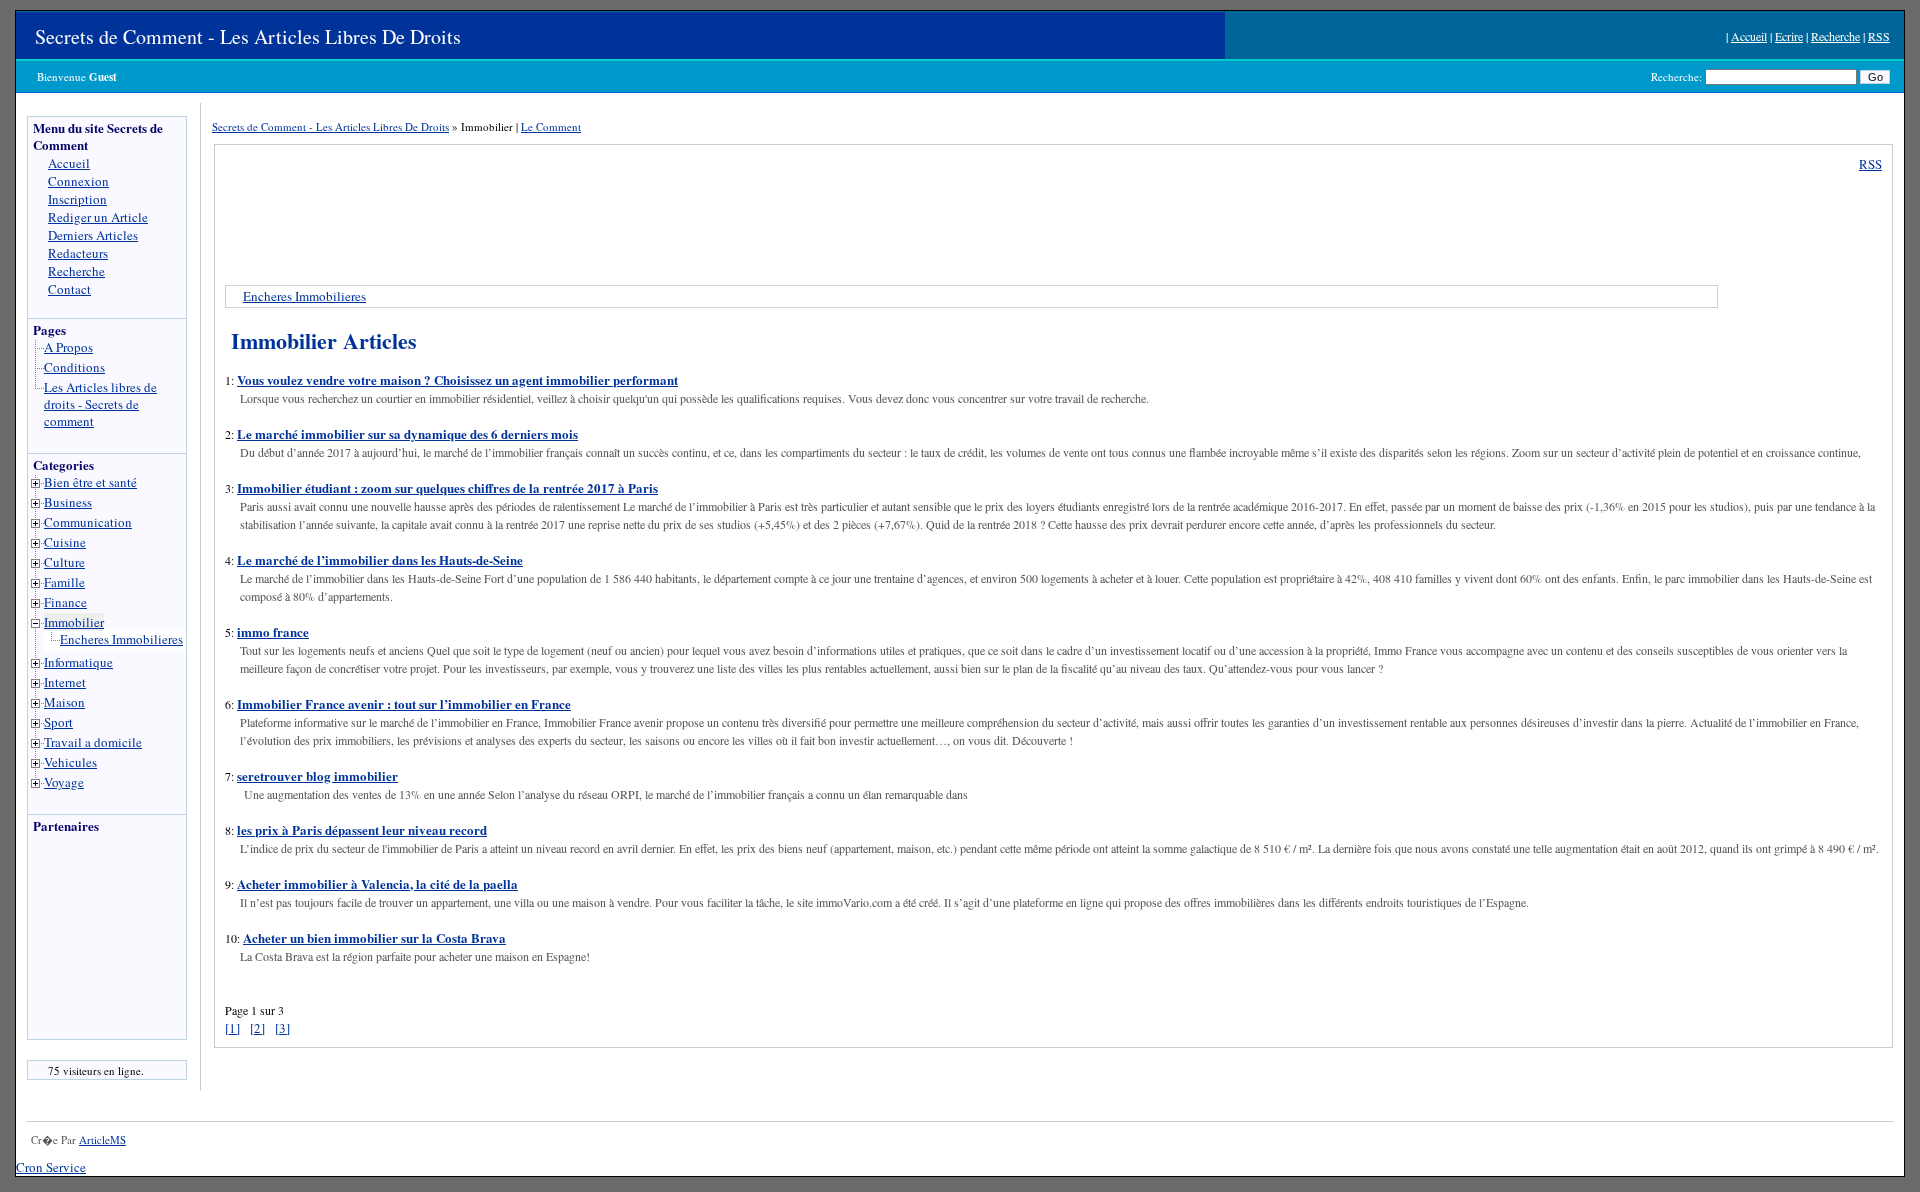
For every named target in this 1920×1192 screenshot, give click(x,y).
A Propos (68, 347)
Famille (64, 582)
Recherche (1835, 36)
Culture (64, 562)
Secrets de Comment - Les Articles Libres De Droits (248, 36)
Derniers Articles (93, 235)
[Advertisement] (88, 942)
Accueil (1749, 36)
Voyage (64, 782)
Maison (64, 702)
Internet (65, 682)
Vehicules (70, 762)
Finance (65, 602)
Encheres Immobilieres (121, 639)
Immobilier (74, 622)
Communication (88, 522)
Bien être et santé (90, 482)
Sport (58, 722)
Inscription (77, 199)
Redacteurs (78, 253)
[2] (257, 1028)
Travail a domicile (93, 742)
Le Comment (551, 126)
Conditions (74, 367)
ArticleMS (102, 1139)
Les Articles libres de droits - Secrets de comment (100, 404)
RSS (1879, 36)
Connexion (78, 181)
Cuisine (65, 542)
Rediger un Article (98, 217)
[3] (282, 1028)
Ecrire (1789, 36)
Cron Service (51, 1167)
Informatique (78, 662)
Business (68, 502)
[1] (232, 1028)
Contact (69, 289)
